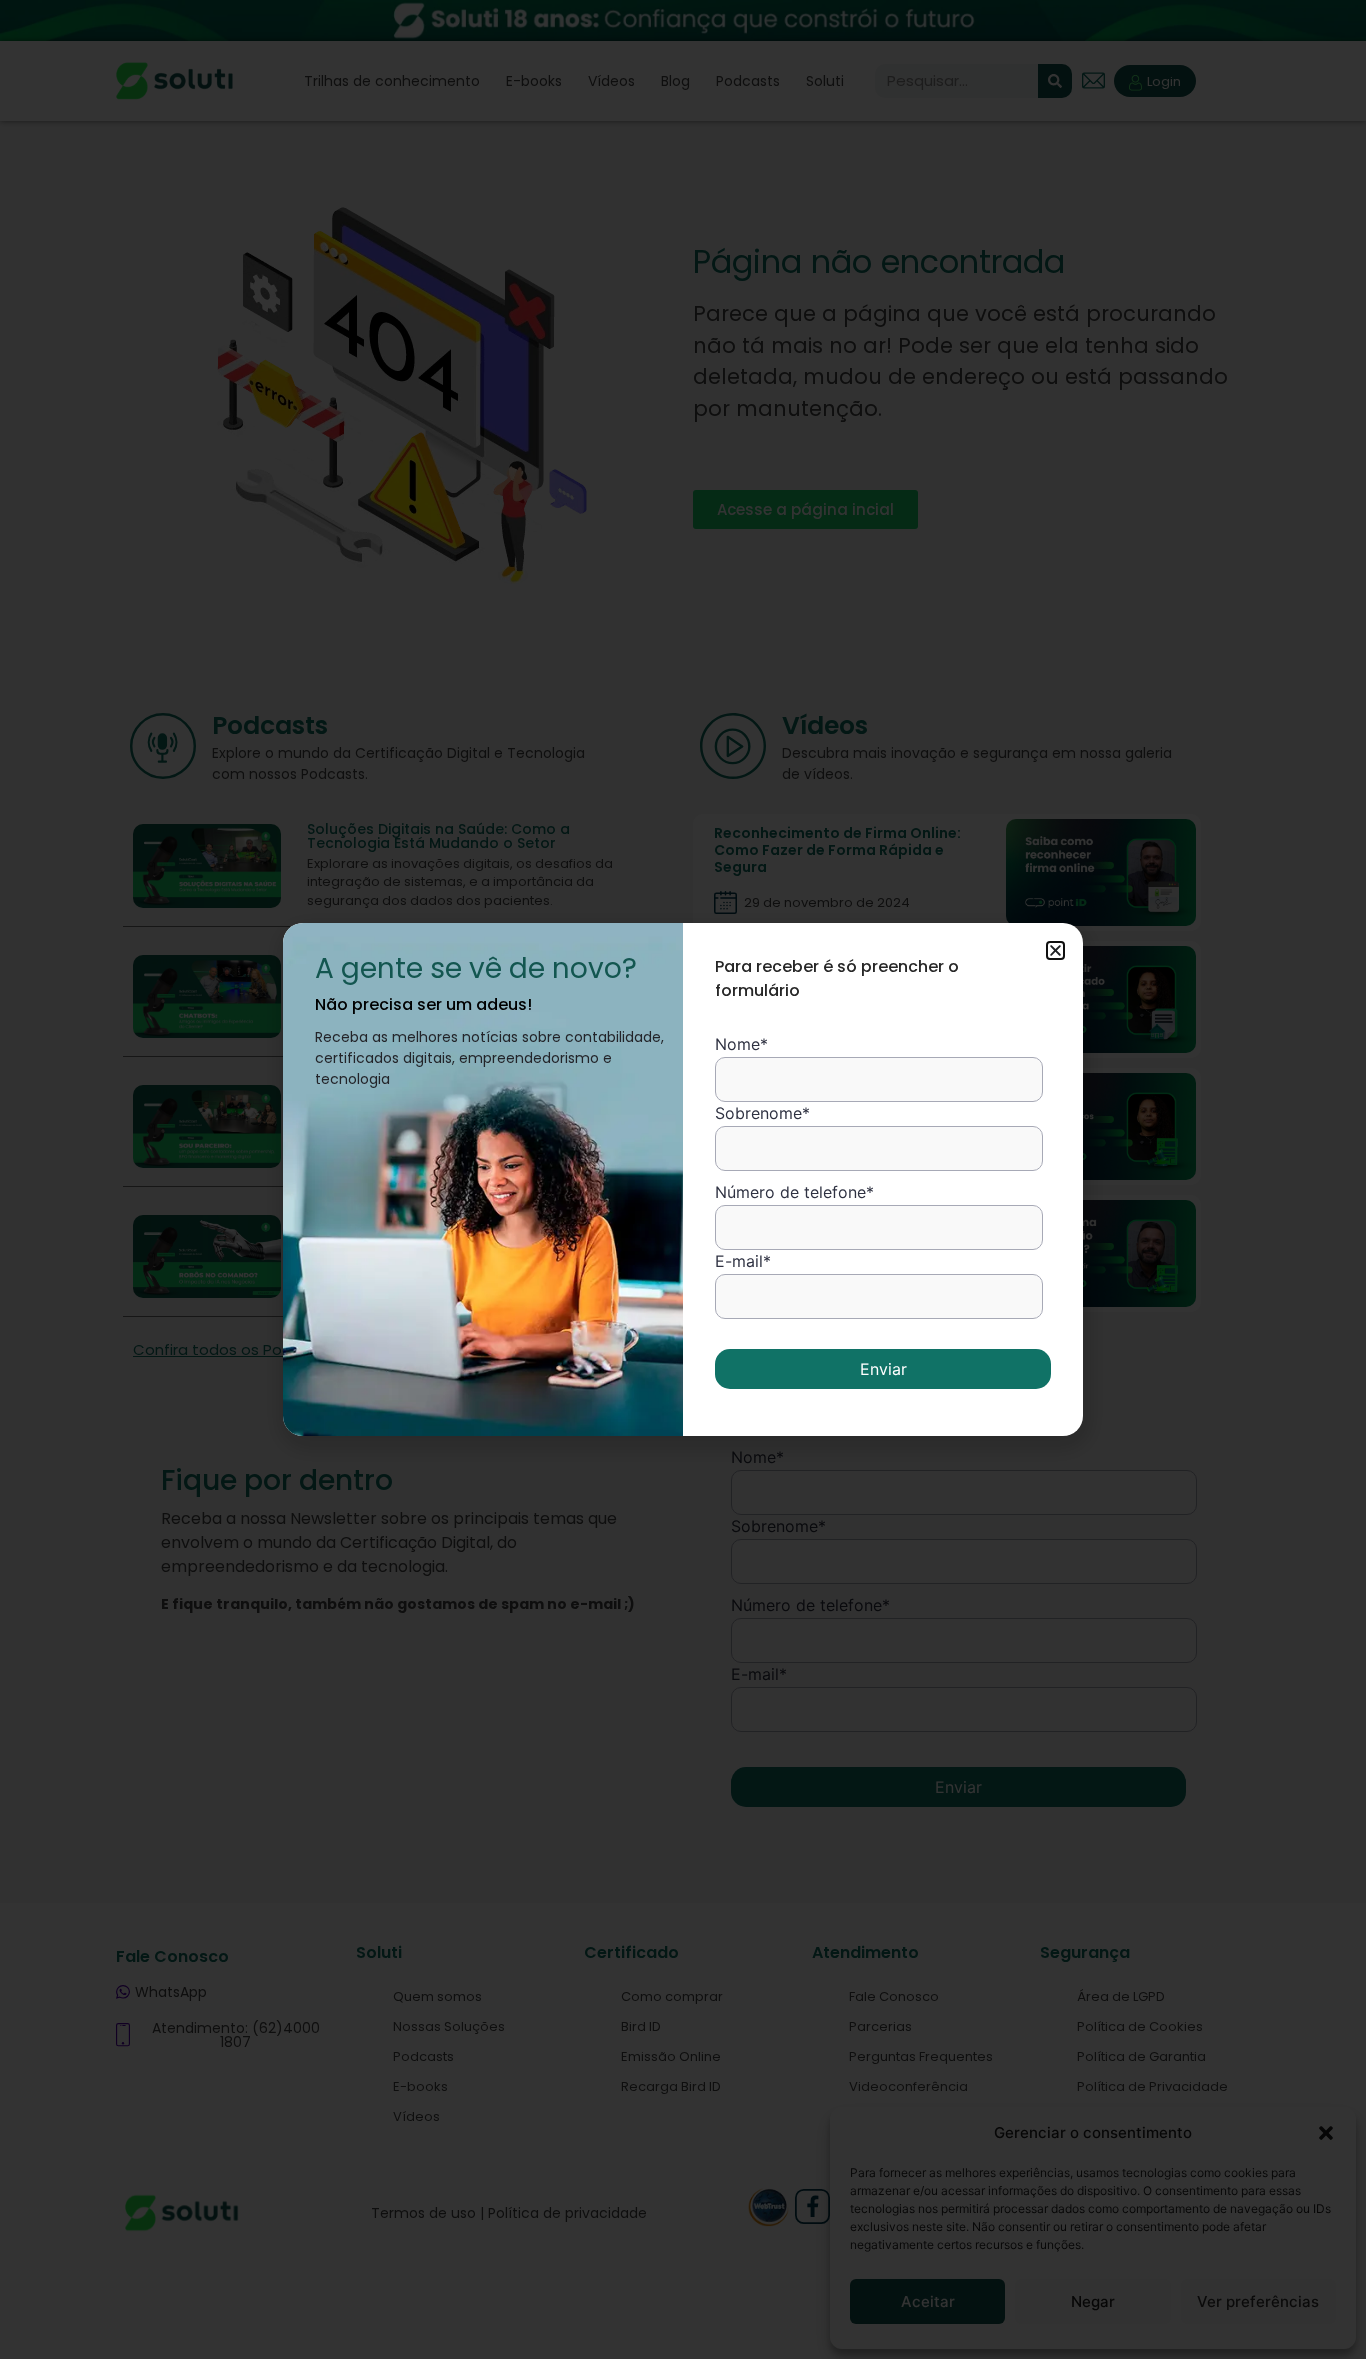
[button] (1055, 950)
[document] (683, 1179)
